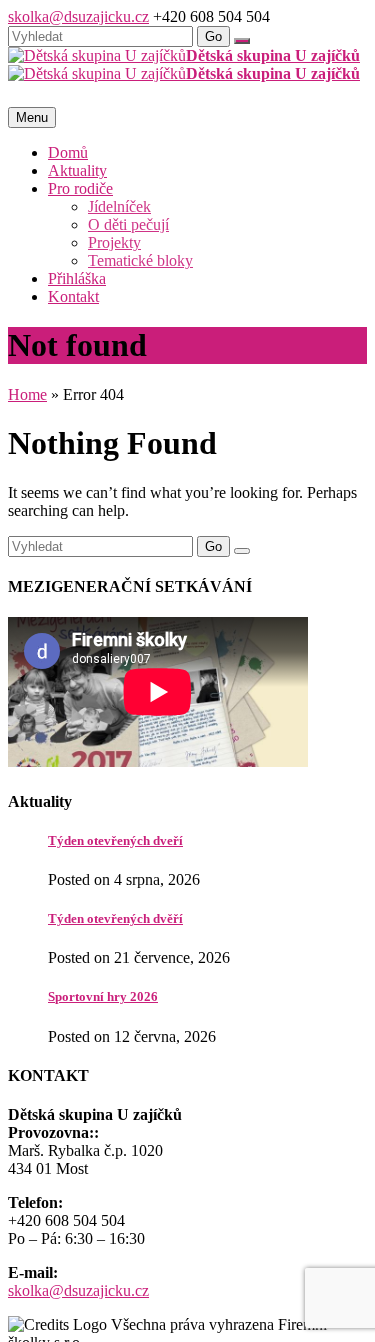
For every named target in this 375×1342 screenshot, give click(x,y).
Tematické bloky (140, 260)
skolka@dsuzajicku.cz (78, 16)
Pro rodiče (80, 188)
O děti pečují (128, 224)
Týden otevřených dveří (115, 840)
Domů (68, 152)
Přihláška (77, 278)
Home (27, 394)
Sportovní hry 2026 (103, 996)
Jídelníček (119, 206)
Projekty (114, 242)
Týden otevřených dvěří (115, 918)
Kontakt (73, 296)
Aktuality (77, 170)
